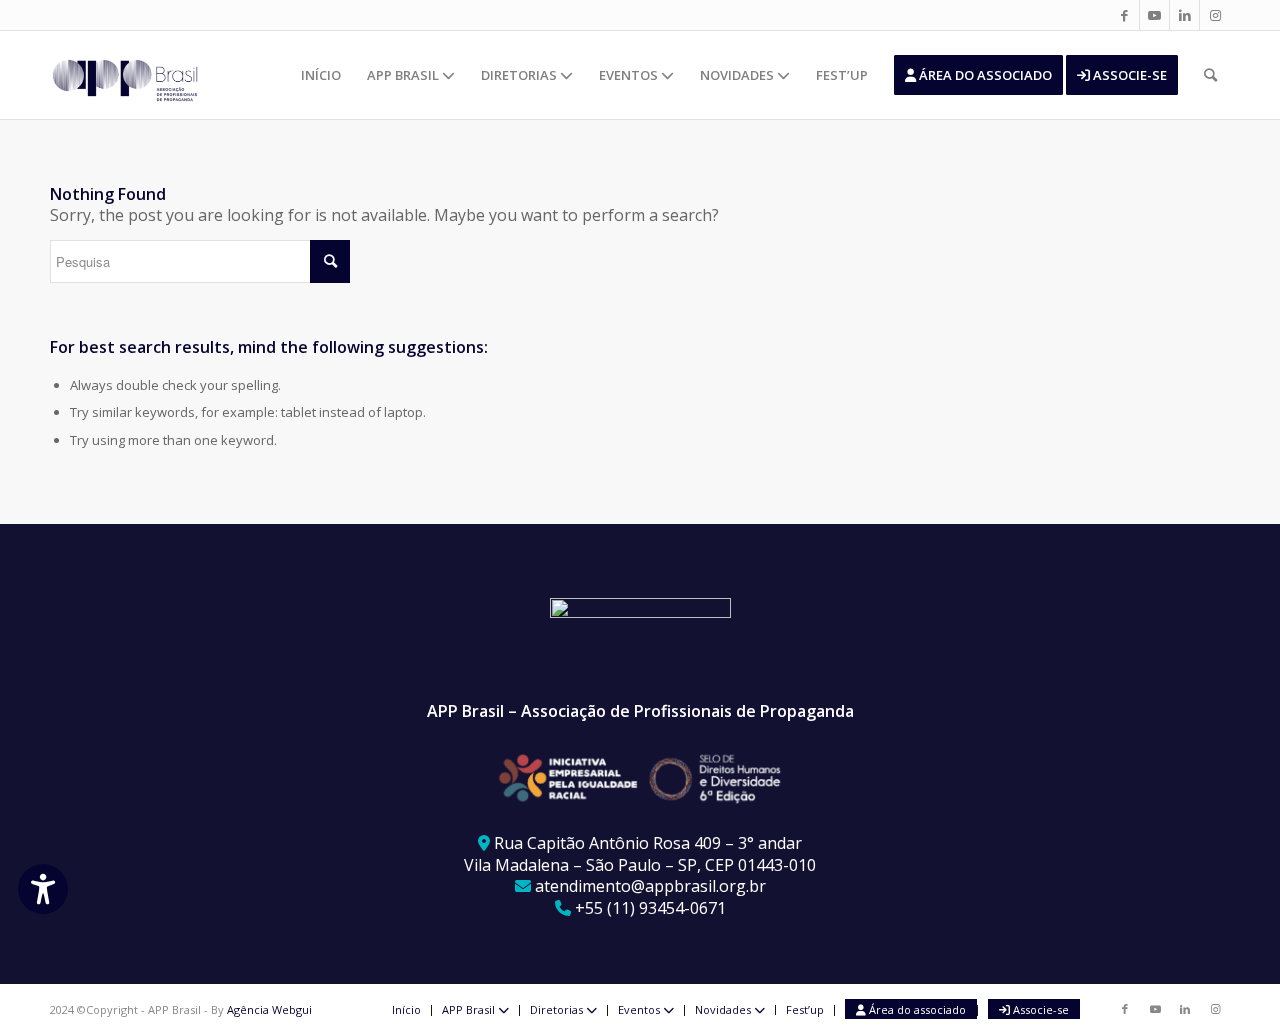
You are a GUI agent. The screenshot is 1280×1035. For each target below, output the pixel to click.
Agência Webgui (269, 1009)
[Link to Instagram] (1215, 15)
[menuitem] (321, 75)
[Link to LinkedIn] (1184, 15)
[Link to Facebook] (1124, 15)
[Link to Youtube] (1154, 15)
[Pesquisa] (1210, 75)
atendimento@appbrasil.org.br (650, 886)
